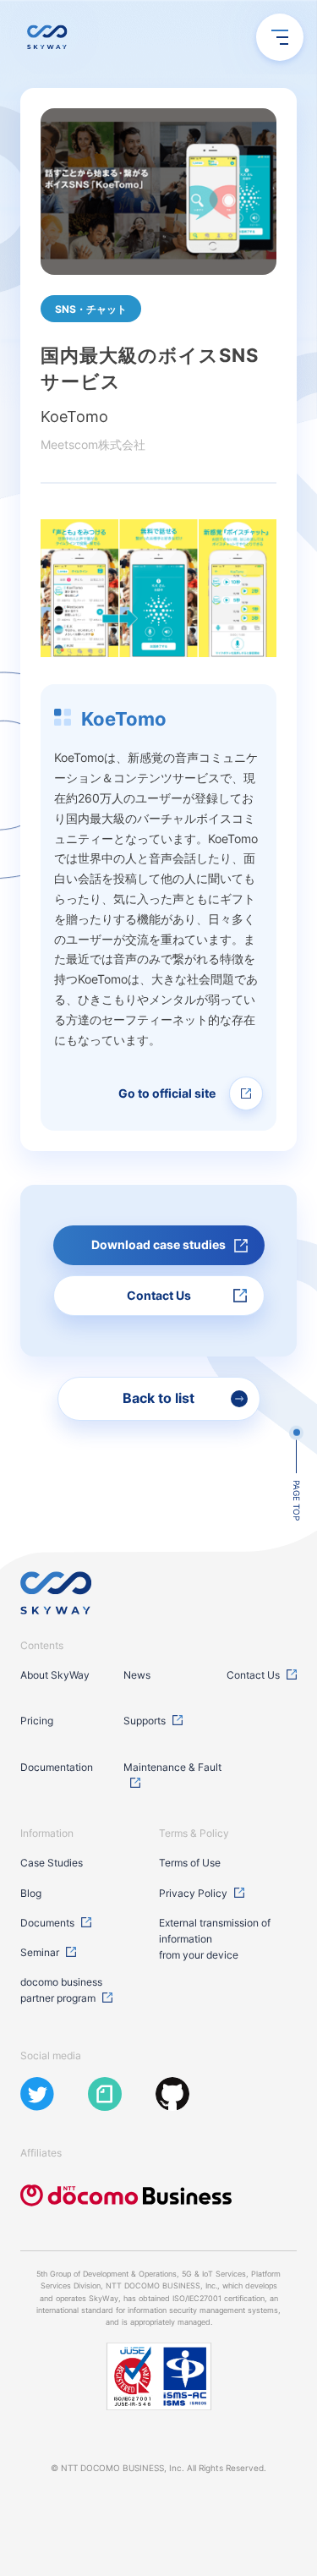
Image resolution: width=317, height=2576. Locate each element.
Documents (47, 1923)
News (137, 1675)
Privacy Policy (193, 1893)
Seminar (40, 1952)
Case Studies (52, 1863)
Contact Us (253, 1675)
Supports (145, 1721)
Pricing (37, 1721)
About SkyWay (55, 1675)
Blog (31, 1893)
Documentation (57, 1767)
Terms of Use (190, 1863)
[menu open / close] (280, 37)
